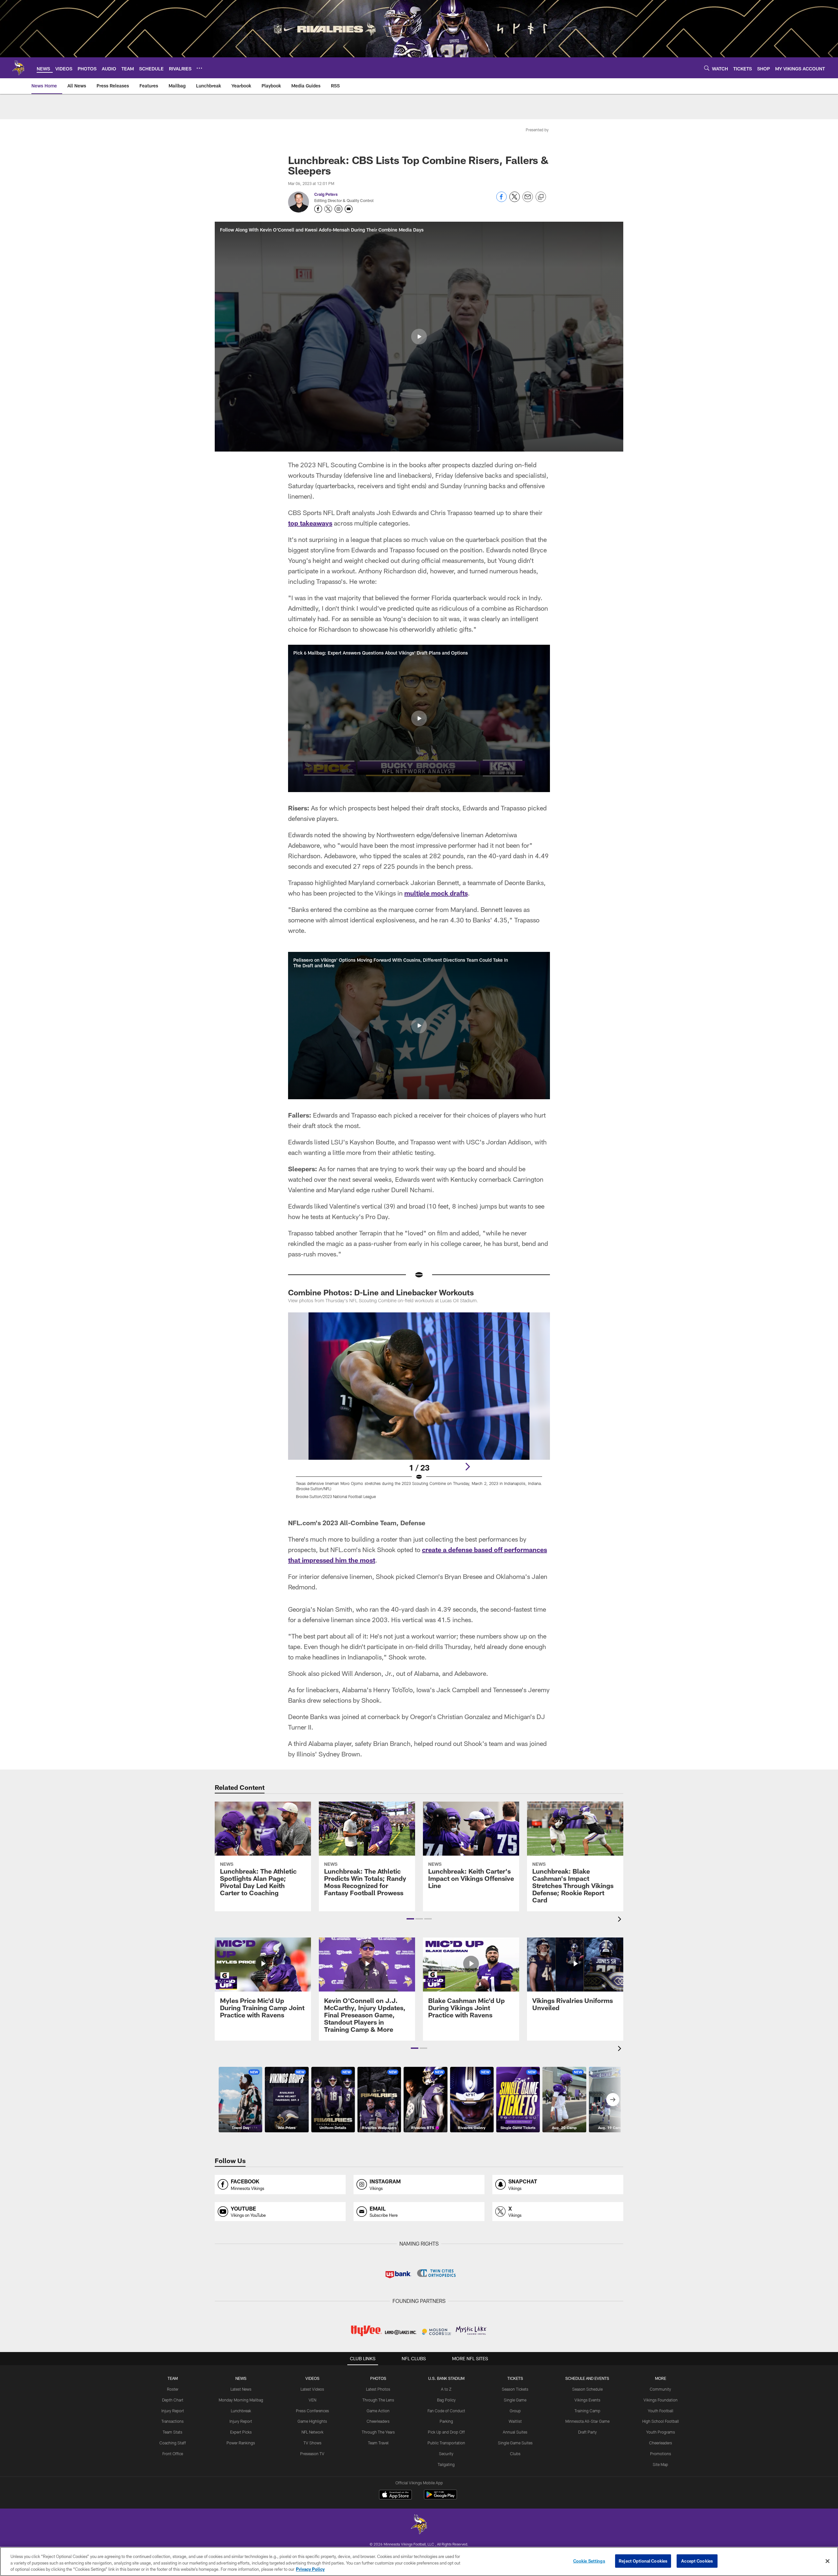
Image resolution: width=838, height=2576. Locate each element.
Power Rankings (241, 2443)
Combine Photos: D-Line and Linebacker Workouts (381, 1292)
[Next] (467, 1467)
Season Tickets (515, 2389)
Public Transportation (446, 2443)
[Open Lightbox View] (419, 1410)
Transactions (173, 2421)
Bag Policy (446, 2400)
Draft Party (587, 2432)
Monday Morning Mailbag (241, 2400)
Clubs (515, 2454)
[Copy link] (541, 197)
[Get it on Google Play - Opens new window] (440, 2498)
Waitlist (515, 2421)
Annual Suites (515, 2432)
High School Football (661, 2421)
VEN (312, 2400)
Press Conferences (312, 2411)
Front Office (173, 2454)
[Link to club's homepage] (18, 68)
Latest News (241, 2389)
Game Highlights (312, 2421)
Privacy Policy (310, 2569)
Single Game (515, 2400)
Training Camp (587, 2411)
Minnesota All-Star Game (587, 2421)
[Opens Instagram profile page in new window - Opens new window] (338, 209)
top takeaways (310, 523)
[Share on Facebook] (501, 200)
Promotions (661, 2454)
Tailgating (446, 2464)
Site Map (660, 2464)
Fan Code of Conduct (446, 2411)
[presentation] (621, 1920)
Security (446, 2454)
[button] (419, 337)
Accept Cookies (697, 2561)
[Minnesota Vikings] (419, 2525)
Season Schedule (587, 2389)
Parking (446, 2421)
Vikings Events (587, 2400)
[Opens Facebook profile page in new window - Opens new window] (318, 209)
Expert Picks (241, 2432)
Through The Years (378, 2432)
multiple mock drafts (436, 893)
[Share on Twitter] (515, 200)
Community (660, 2389)
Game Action (378, 2411)
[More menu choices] (199, 68)
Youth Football (661, 2411)
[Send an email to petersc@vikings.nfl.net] (349, 209)
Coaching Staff (173, 2443)
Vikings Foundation (661, 2400)
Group (515, 2411)
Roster (173, 2389)
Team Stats (173, 2432)
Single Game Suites (515, 2443)
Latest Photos (378, 2389)
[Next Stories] (613, 2100)
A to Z (446, 2389)
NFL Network (312, 2432)
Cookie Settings (589, 2561)
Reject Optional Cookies (643, 2561)
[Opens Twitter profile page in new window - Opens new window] (328, 209)
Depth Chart (173, 2400)
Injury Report (173, 2411)
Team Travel (378, 2443)
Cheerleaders (378, 2421)
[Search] (707, 68)
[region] (419, 2561)
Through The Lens (378, 2400)
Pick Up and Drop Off (446, 2432)
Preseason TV (312, 2454)
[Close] (828, 2561)
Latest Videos (312, 2389)
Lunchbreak (241, 2411)
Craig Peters (326, 194)
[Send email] (528, 200)
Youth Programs (661, 2432)
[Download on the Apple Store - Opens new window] (395, 2495)
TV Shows (312, 2443)
